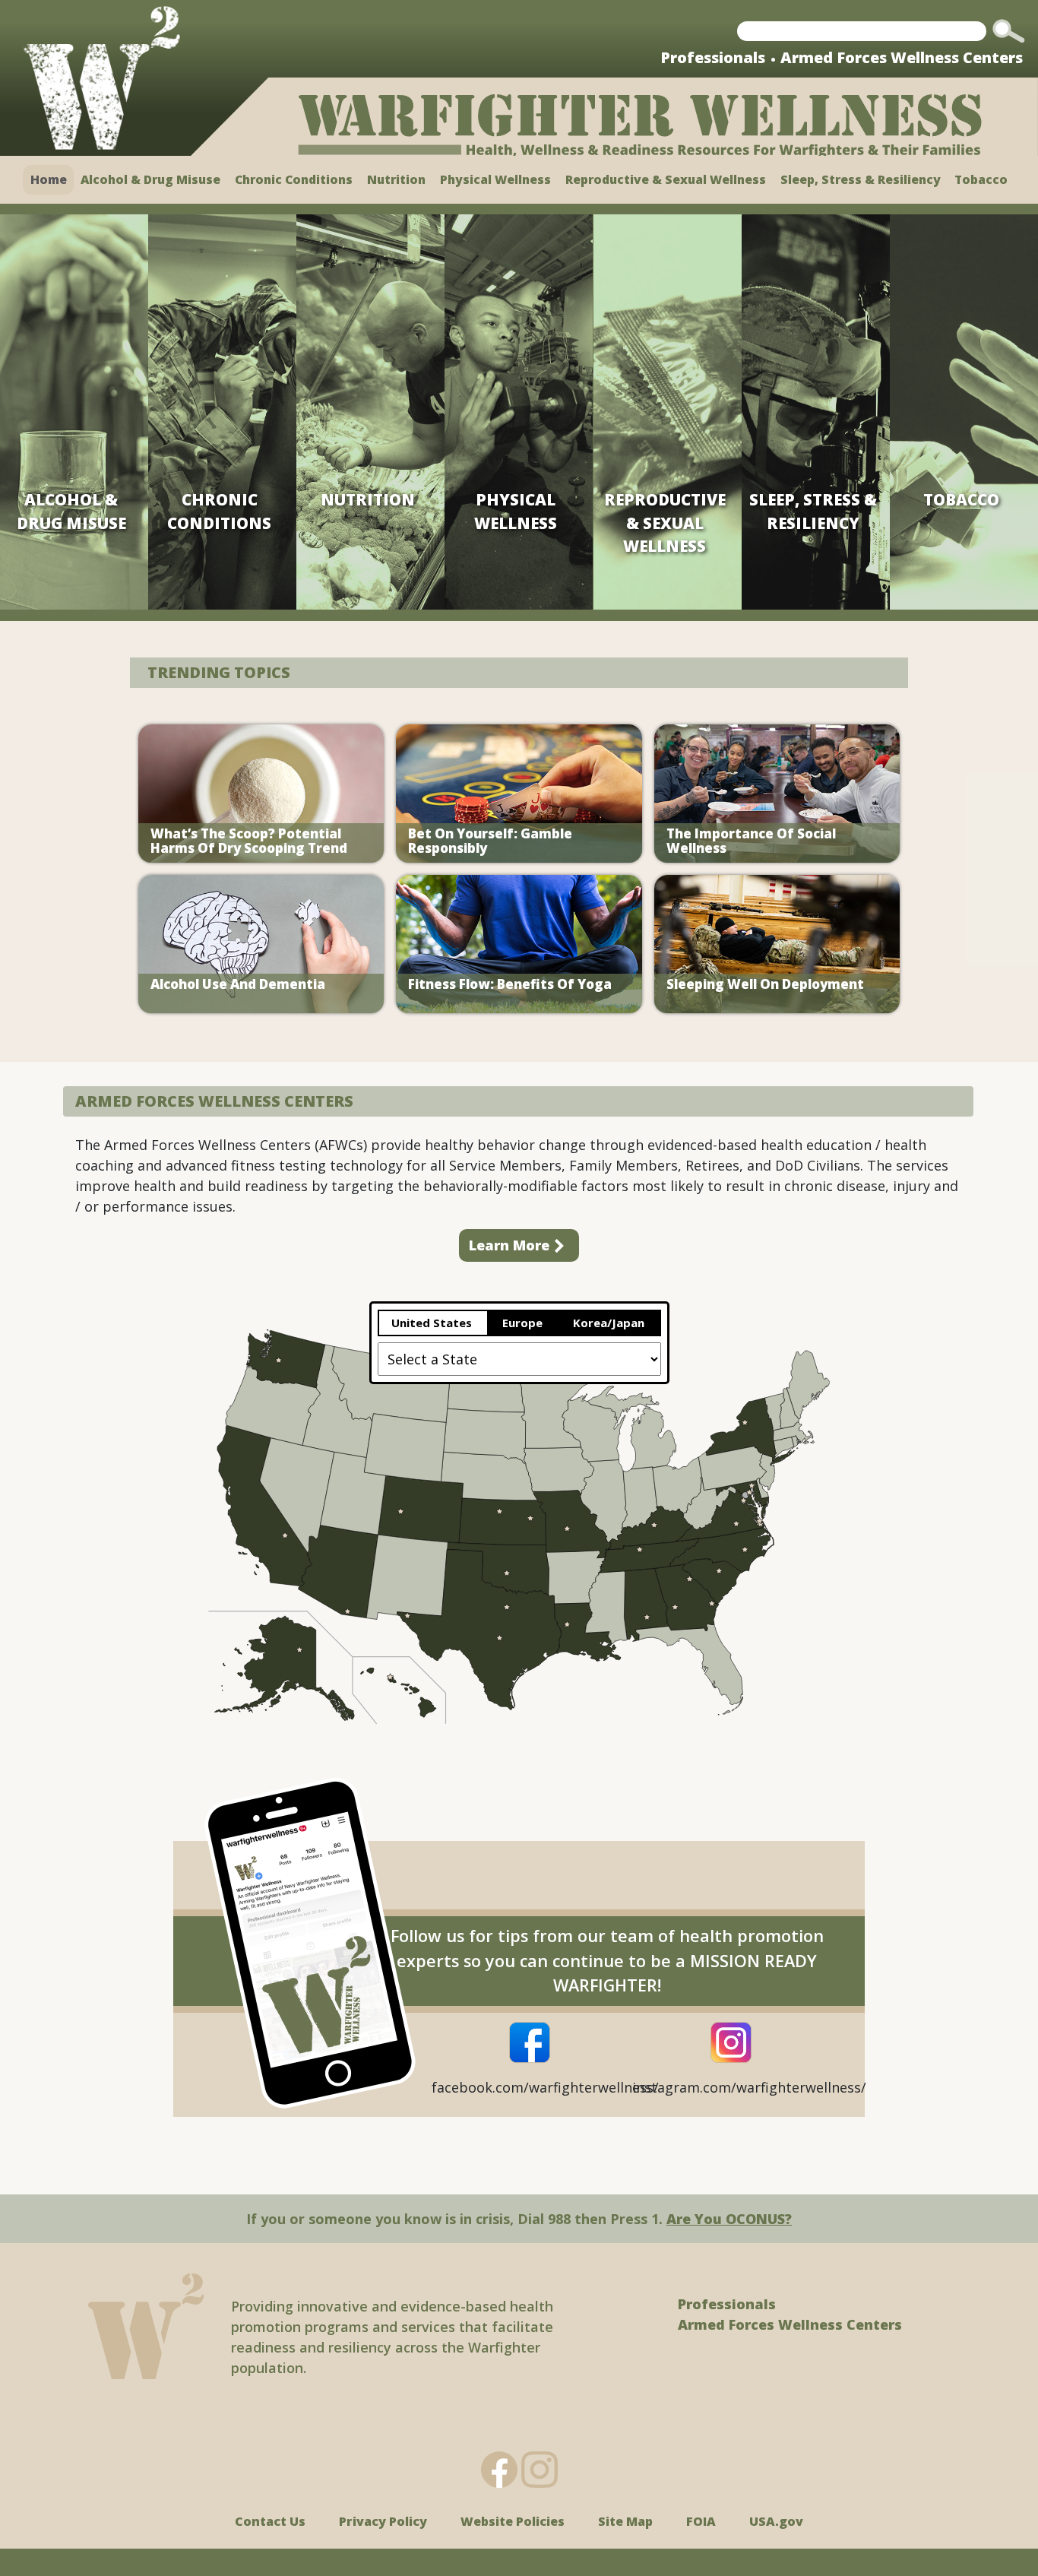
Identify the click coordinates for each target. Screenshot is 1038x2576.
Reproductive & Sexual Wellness (666, 179)
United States (433, 1323)
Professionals (713, 57)
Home (49, 179)
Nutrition (396, 179)
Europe (524, 1323)
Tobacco (981, 179)
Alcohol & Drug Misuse (150, 179)
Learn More (509, 1245)
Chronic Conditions (294, 179)
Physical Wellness (495, 179)
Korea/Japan (610, 1323)
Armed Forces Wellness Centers (902, 57)
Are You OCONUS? (729, 2219)
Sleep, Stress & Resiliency (861, 179)
